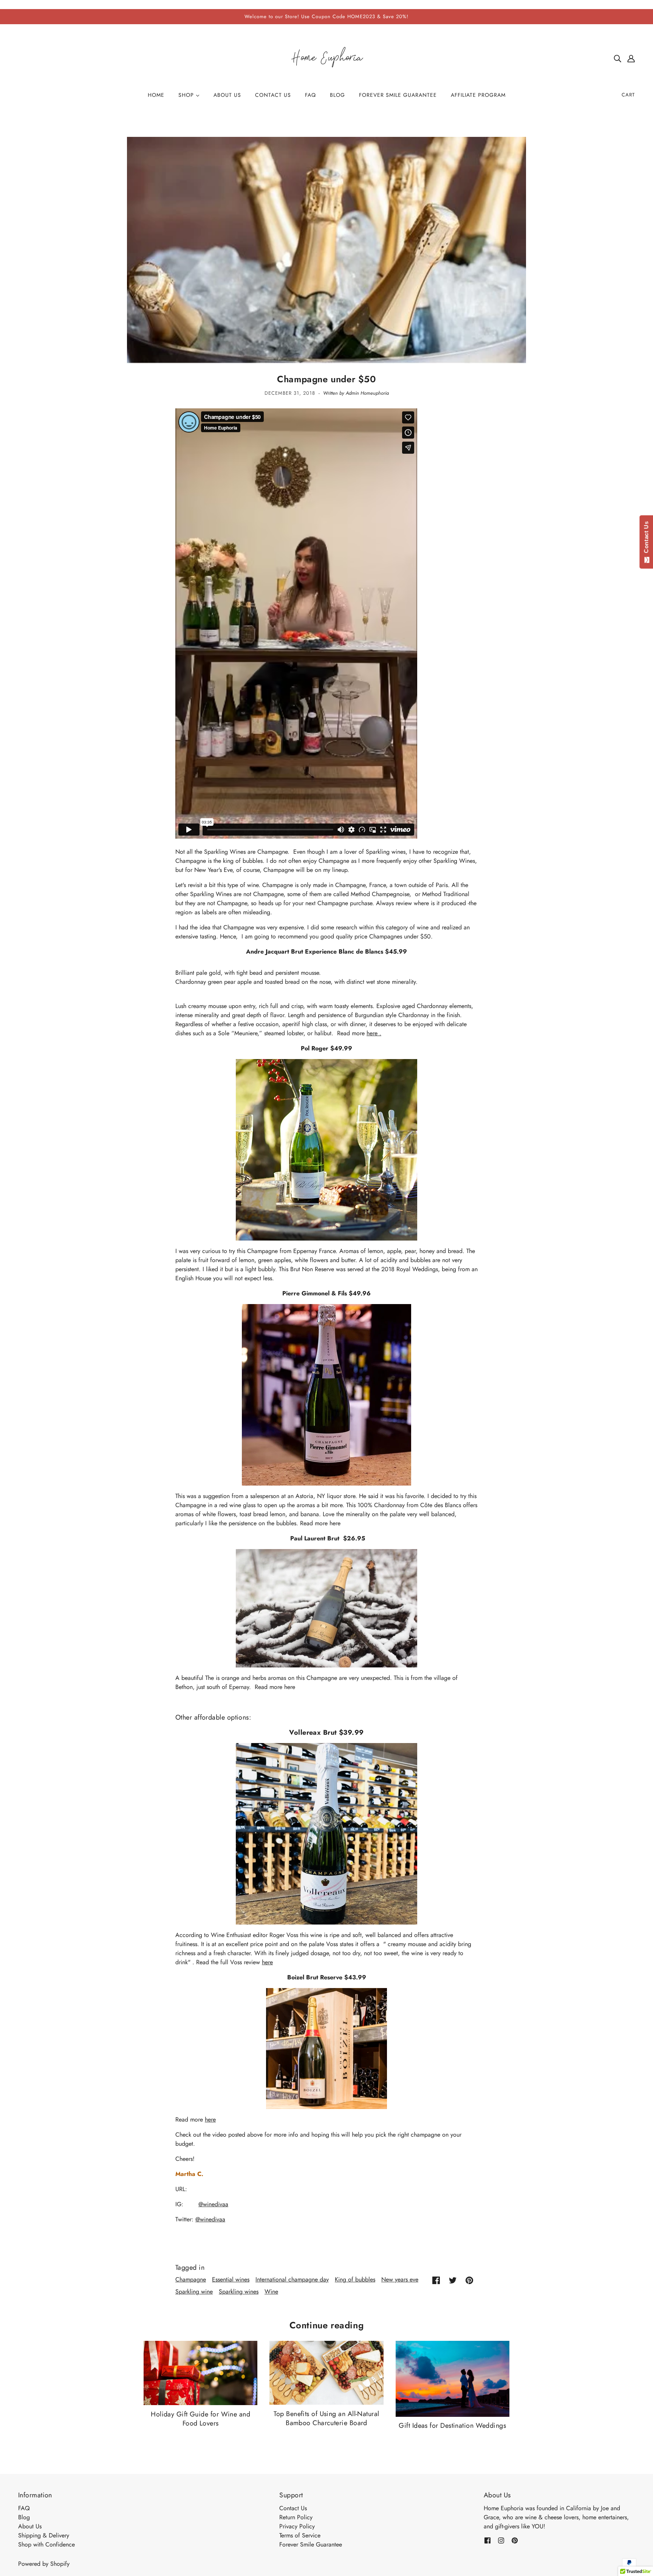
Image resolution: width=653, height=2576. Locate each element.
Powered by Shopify (44, 2564)
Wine (271, 2291)
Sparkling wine (194, 2291)
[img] (617, 58)
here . (374, 1033)
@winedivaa (213, 2204)
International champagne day (292, 2279)
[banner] (326, 58)
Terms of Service (300, 2535)
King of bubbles (355, 2279)
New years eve (400, 2279)
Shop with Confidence (46, 2544)
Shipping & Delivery (44, 2535)
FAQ (24, 2508)
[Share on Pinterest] (469, 2280)
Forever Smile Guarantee (311, 2544)
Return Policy (296, 2517)
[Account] (631, 58)
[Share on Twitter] (453, 2280)
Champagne (191, 2279)
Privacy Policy (297, 2526)
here (267, 1962)
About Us (30, 2526)
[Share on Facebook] (436, 2280)
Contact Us (293, 2508)
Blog (24, 2517)
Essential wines (231, 2279)
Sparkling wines (239, 2291)
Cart (628, 95)
